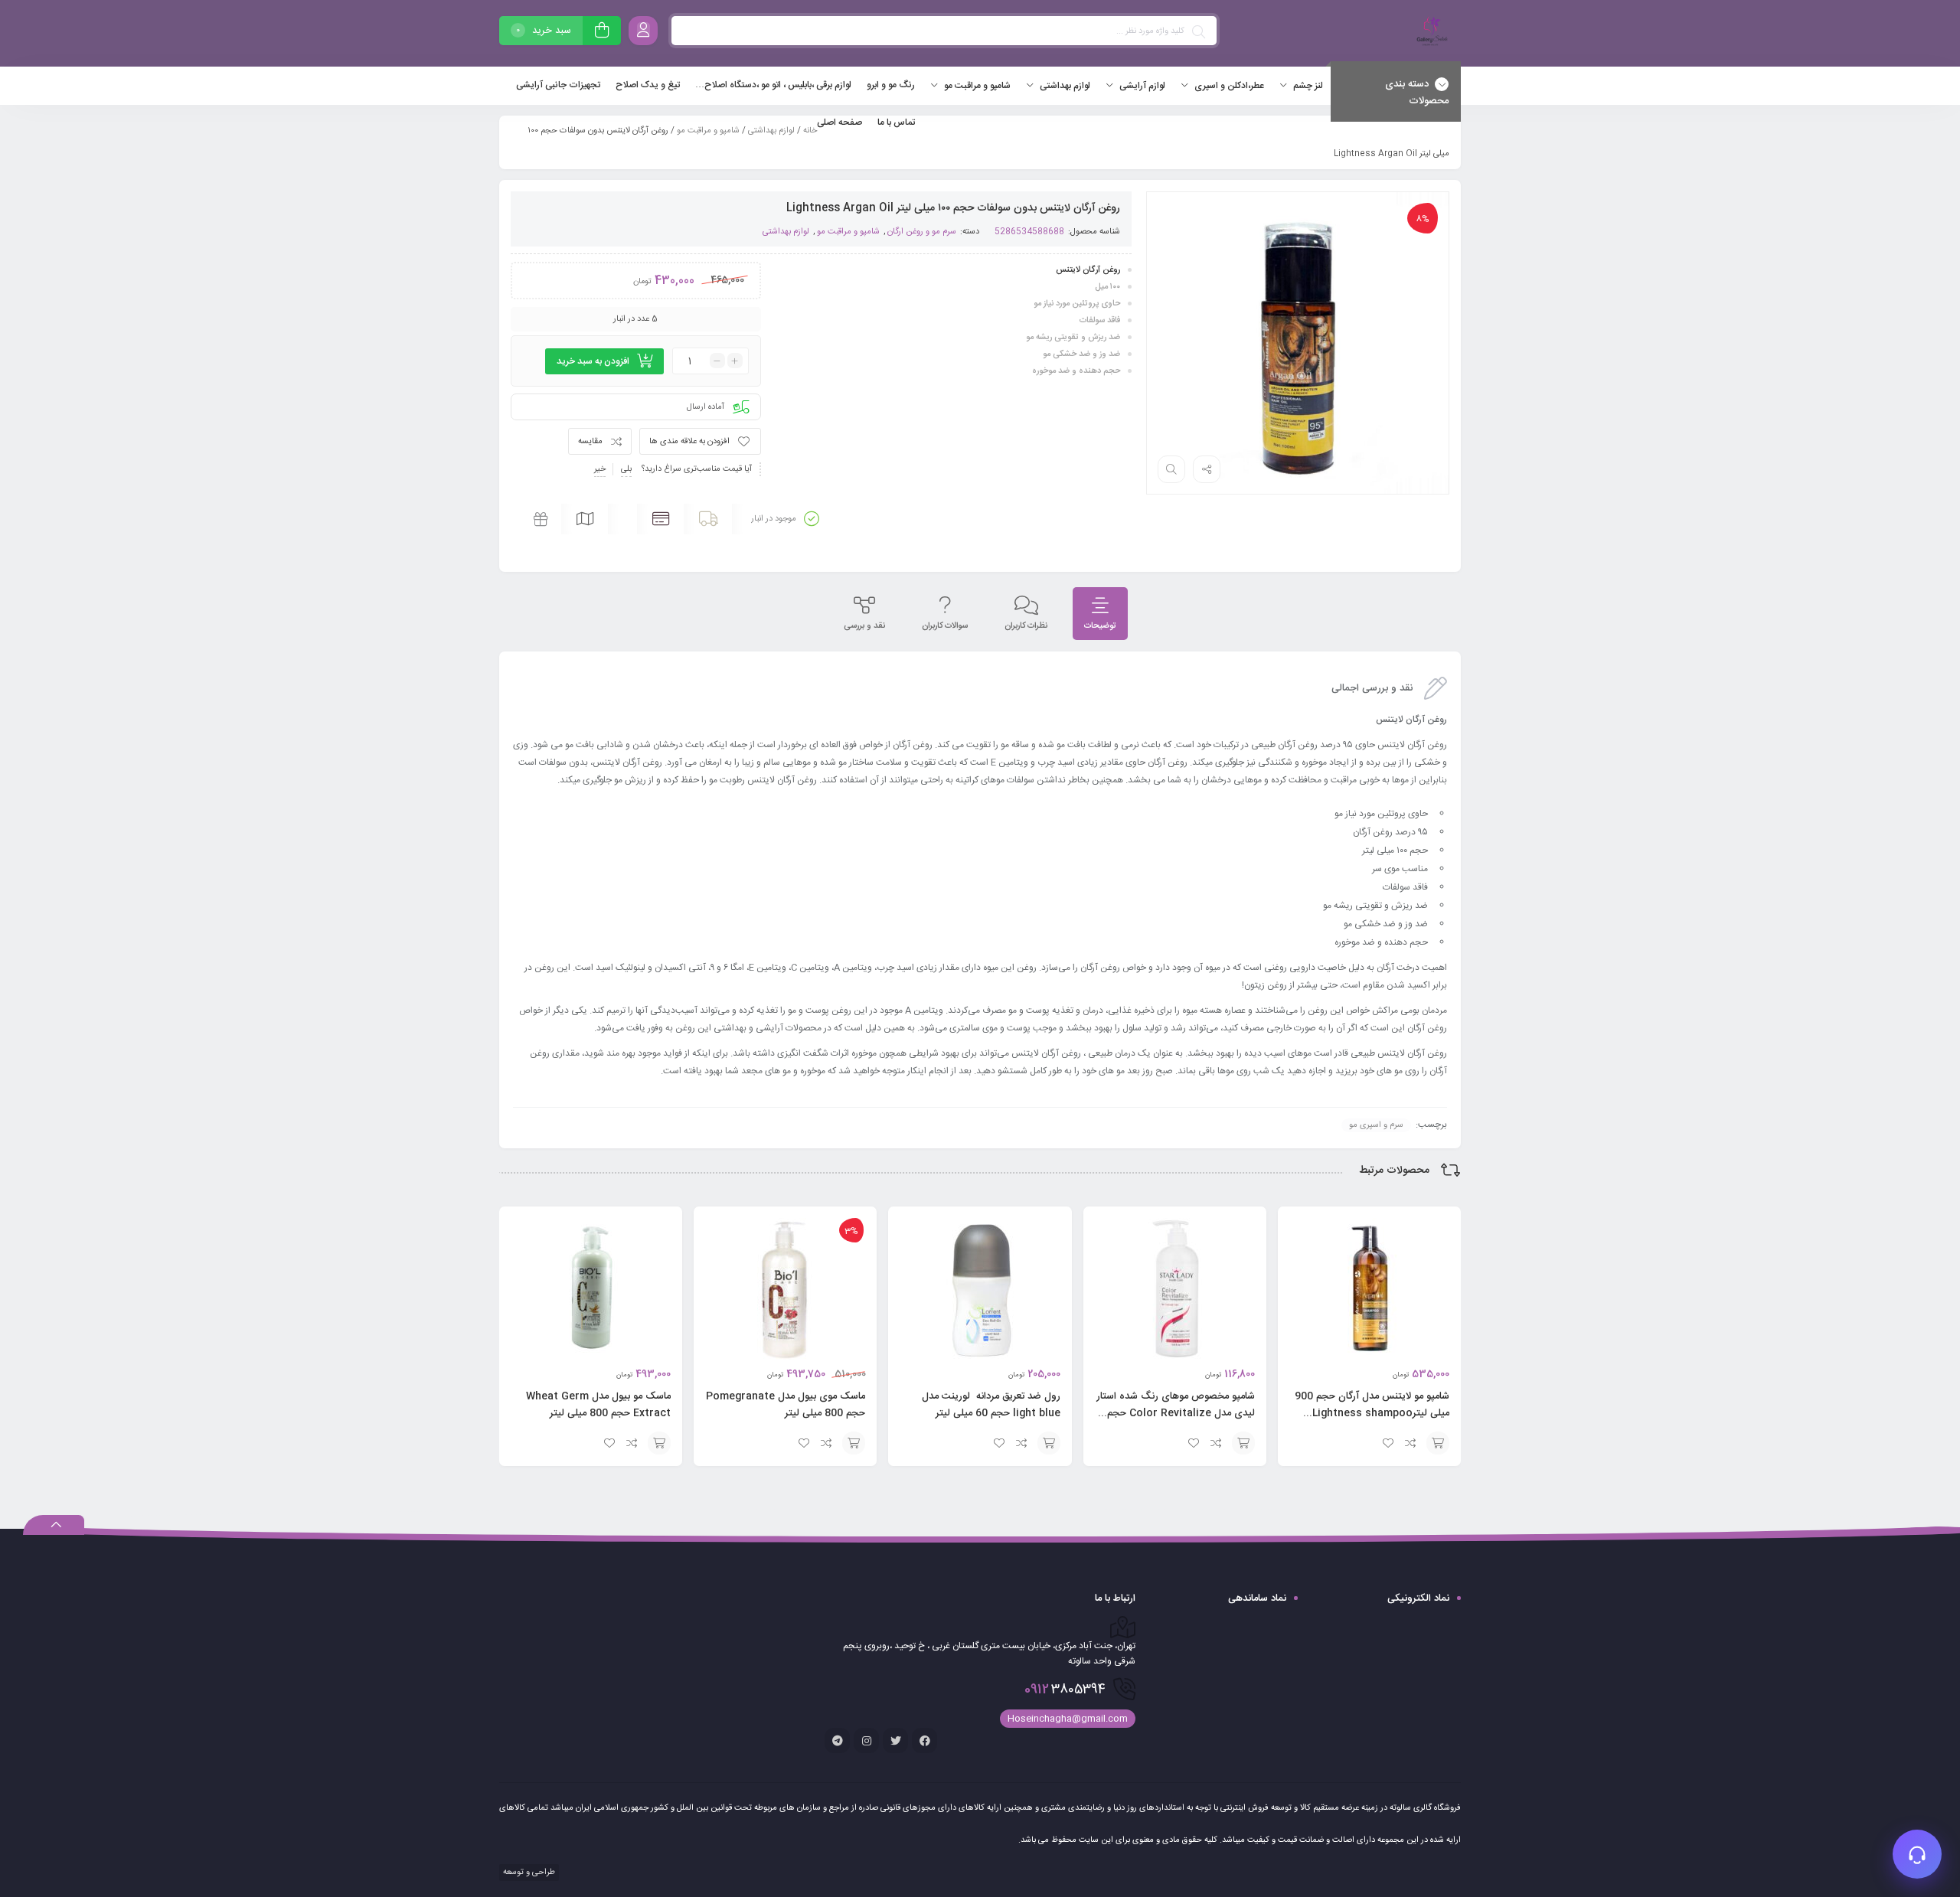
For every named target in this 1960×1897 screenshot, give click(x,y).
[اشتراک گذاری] (1207, 469)
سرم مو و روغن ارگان (922, 232)
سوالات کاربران (945, 626)
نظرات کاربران (1026, 626)
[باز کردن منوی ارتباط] (1917, 1854)
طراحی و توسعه (528, 1873)
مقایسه (590, 442)
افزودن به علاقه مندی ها (689, 442)
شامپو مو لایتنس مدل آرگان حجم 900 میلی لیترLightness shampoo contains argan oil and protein (1371, 1413)
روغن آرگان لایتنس (1088, 270)
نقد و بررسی (864, 626)
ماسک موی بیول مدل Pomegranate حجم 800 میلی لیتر (786, 1405)
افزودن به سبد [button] (1438, 1443)
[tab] (1100, 614)
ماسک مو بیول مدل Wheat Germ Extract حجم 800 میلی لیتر (598, 1405)
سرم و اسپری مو (1376, 1125)
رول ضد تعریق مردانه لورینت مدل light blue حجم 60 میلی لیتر (991, 1405)
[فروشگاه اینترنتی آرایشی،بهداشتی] (1430, 33)
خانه (810, 131)
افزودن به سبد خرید (593, 361)
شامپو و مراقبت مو (708, 131)
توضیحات (1100, 626)
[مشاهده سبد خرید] (602, 33)
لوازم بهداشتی (771, 131)
